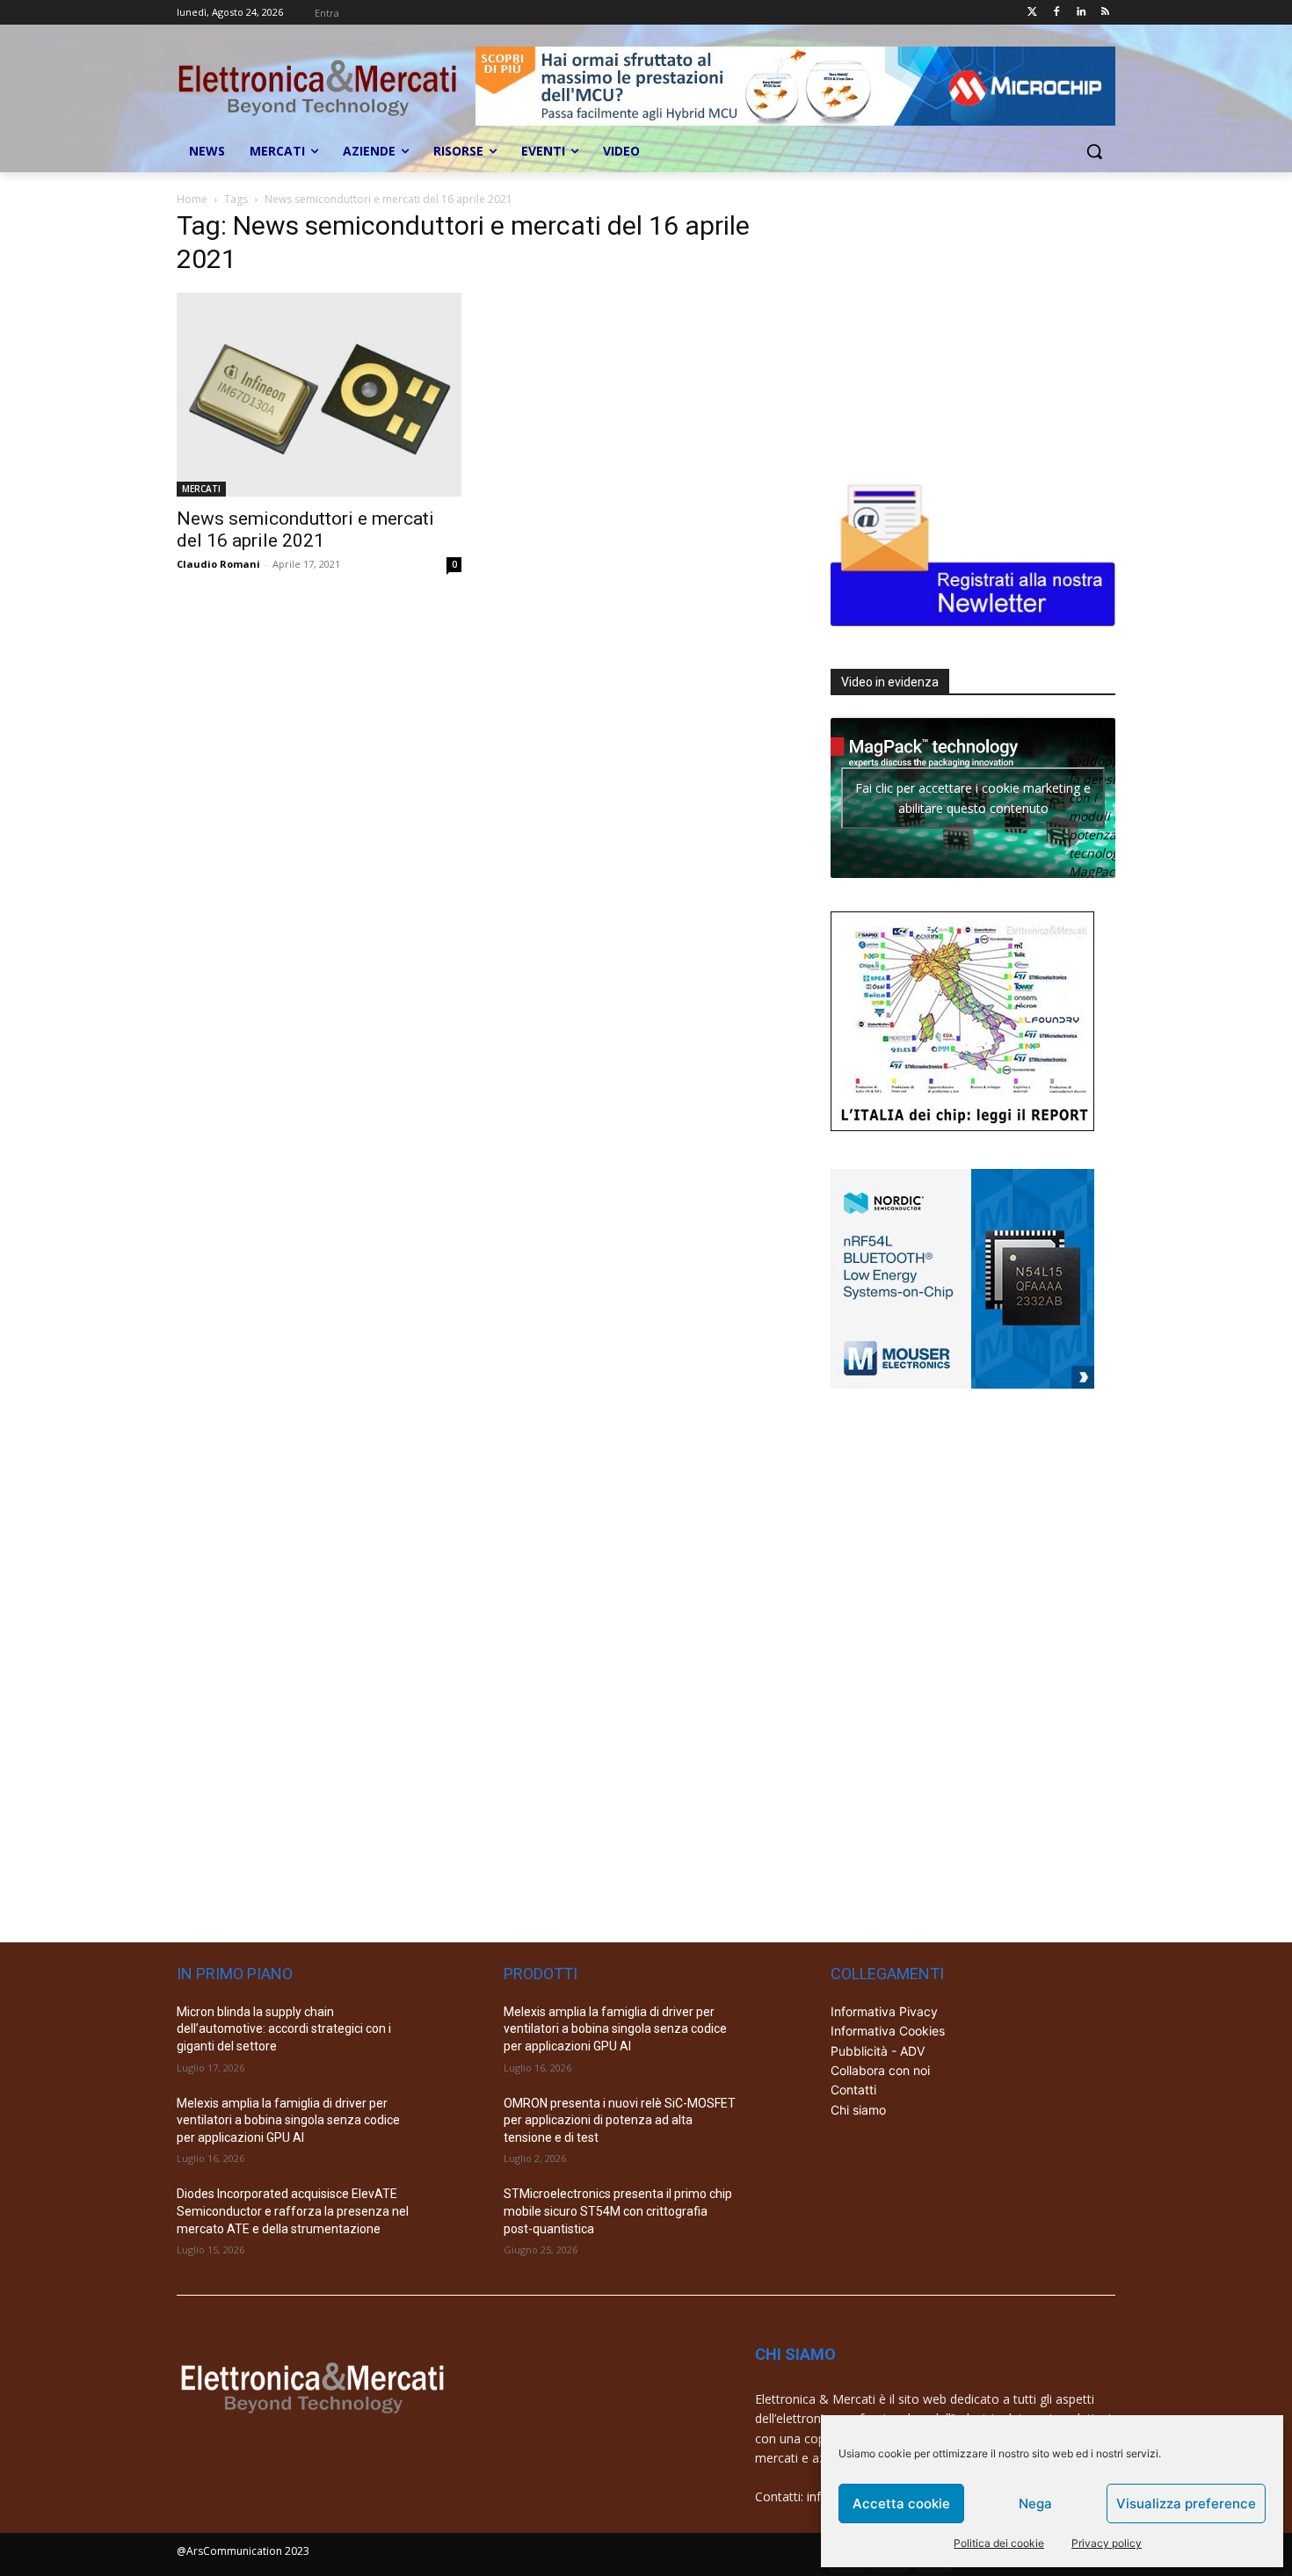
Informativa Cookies (888, 2031)
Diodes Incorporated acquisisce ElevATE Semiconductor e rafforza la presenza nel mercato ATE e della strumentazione (293, 2211)
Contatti (853, 2090)
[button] (1094, 151)
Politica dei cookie (999, 2543)
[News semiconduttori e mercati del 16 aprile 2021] (319, 395)
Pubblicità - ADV (878, 2051)
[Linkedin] (1081, 13)
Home (192, 199)
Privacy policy (1107, 2543)
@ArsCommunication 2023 (243, 2551)
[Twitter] (1032, 13)
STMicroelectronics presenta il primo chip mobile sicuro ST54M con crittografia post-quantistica (618, 2211)
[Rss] (1105, 13)
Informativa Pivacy (884, 2011)
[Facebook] (1057, 13)
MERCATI (201, 489)
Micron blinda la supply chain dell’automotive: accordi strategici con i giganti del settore (284, 2029)
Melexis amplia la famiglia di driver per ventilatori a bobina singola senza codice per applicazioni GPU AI (288, 2120)
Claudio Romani (218, 564)
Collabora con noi (880, 2070)
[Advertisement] (962, 327)
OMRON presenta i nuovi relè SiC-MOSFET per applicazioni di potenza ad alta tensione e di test (620, 2120)
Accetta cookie (901, 2503)
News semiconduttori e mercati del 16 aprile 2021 (305, 530)
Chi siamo (858, 2110)
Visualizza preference (1186, 2503)
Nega (1035, 2503)
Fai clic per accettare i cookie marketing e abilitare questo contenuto (973, 798)
